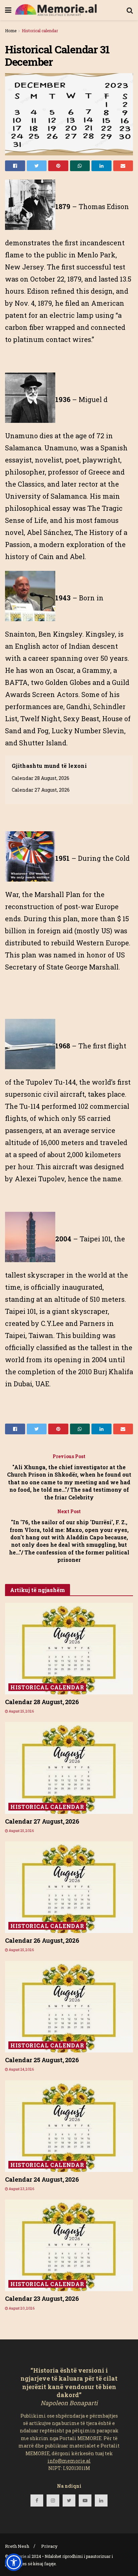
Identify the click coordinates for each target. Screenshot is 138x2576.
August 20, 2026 (21, 2308)
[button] (14, 2562)
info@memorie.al (69, 2461)
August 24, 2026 (21, 2069)
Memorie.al (20, 2556)
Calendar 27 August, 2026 (41, 790)
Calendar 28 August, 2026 (41, 778)
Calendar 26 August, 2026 (42, 1940)
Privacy (49, 2546)
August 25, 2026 (21, 1711)
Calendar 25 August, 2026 (42, 2060)
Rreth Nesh (17, 2546)
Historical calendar (40, 31)
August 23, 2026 (21, 2189)
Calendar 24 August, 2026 (42, 2179)
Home (11, 31)
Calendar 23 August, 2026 (42, 2298)
